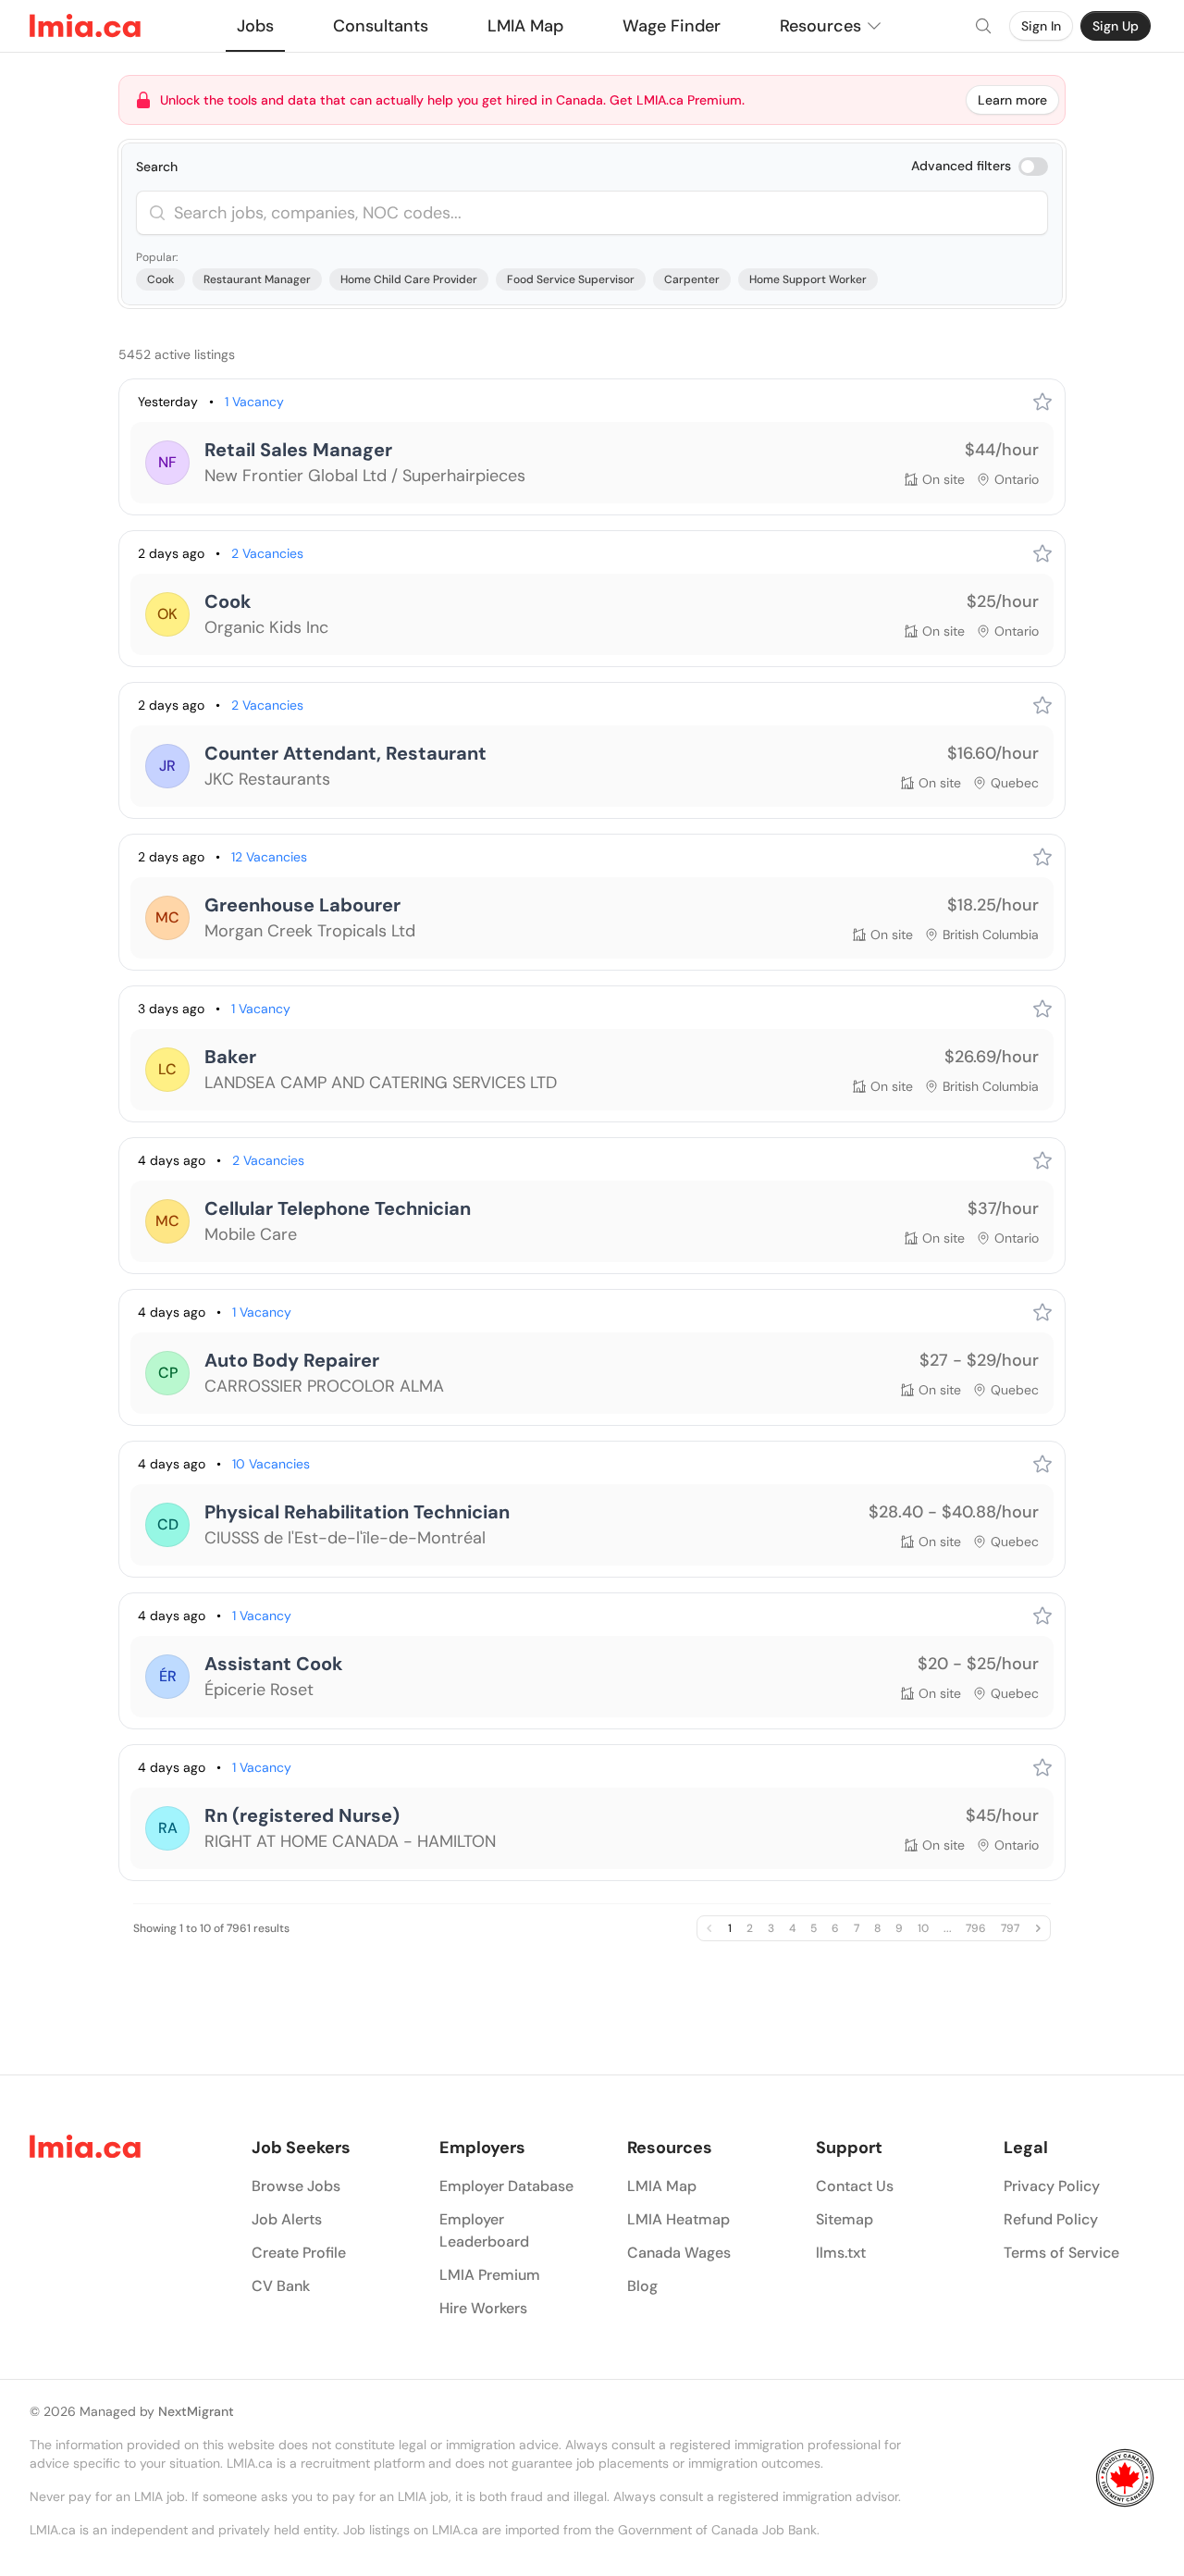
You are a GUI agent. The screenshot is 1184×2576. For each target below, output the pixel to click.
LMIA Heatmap (678, 2219)
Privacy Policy (1052, 2186)
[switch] (1033, 167)
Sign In (1041, 26)
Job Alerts (287, 2219)
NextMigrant (196, 2411)
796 (976, 1928)
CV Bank (281, 2286)
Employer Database (506, 2186)
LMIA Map (662, 2186)
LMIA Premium (490, 2275)
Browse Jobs (296, 2186)
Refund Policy (1051, 2219)
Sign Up (1116, 26)
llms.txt (841, 2253)
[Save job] (1042, 402)
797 (1010, 1928)
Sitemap (845, 2219)
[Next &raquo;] (1038, 1928)
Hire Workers (483, 2308)
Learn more (1012, 100)
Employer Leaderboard (484, 2230)
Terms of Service (1061, 2253)
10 (923, 1928)
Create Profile (299, 2253)
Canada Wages (679, 2253)
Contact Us (855, 2186)
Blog (642, 2286)
